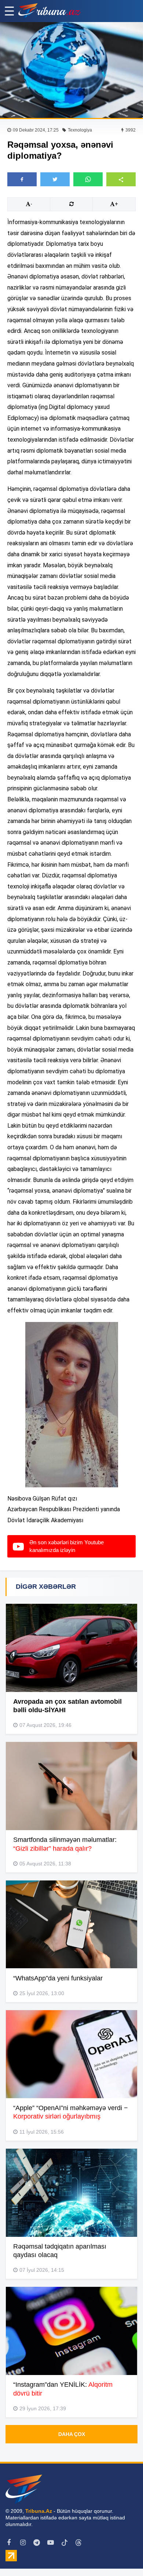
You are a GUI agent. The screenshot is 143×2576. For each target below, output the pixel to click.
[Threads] (78, 2543)
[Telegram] (37, 2543)
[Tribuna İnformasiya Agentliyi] (49, 11)
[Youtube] (51, 2543)
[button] (121, 179)
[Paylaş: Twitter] (55, 179)
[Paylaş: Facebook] (22, 179)
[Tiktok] (65, 2543)
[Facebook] (9, 2543)
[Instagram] (23, 2543)
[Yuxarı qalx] (122, 2555)
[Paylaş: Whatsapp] (88, 179)
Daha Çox (72, 2434)
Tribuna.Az (39, 2511)
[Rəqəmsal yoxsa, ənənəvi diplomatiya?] (71, 70)
